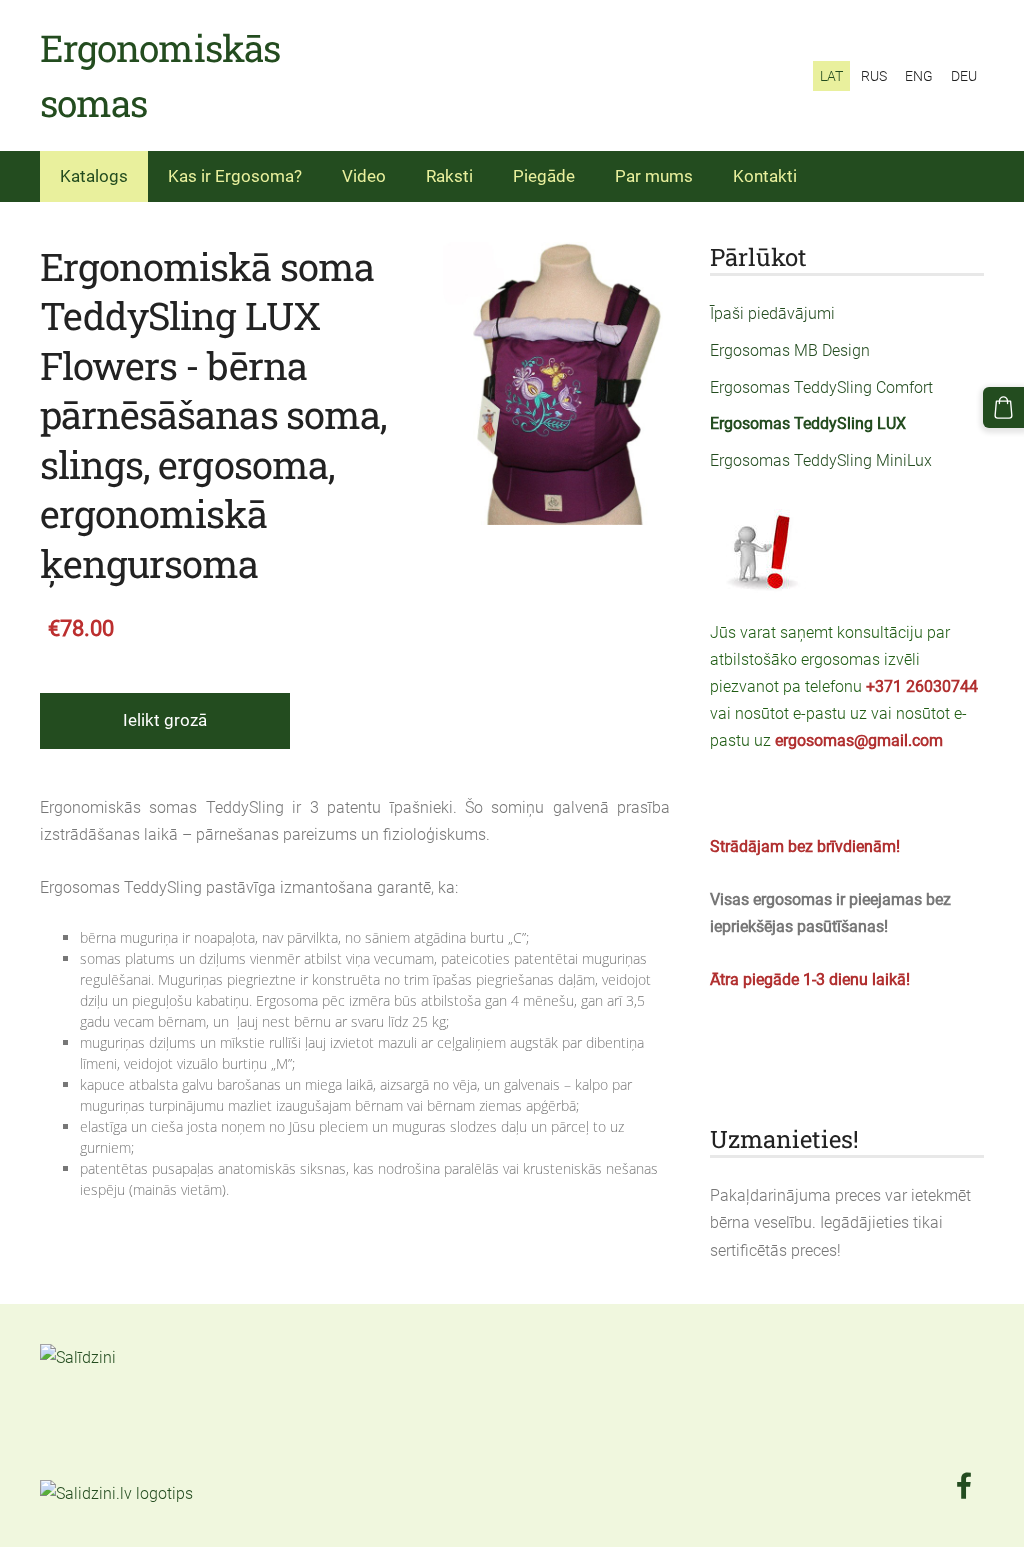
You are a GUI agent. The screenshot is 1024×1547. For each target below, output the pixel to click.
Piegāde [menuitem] (544, 176)
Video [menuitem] (364, 176)
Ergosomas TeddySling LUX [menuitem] (808, 423)
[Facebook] (964, 1485)
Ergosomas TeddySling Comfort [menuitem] (821, 387)
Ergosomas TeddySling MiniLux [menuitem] (821, 460)
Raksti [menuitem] (449, 176)
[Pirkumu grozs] (1003, 407)
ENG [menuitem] (919, 76)
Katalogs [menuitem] (94, 176)
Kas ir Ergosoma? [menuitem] (235, 176)
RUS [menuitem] (874, 76)
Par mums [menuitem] (654, 176)
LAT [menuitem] (831, 76)
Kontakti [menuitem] (765, 176)
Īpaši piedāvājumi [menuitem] (772, 313)
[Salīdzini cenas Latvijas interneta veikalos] (84, 1465)
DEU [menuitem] (964, 76)
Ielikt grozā (165, 720)
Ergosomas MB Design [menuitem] (790, 350)
